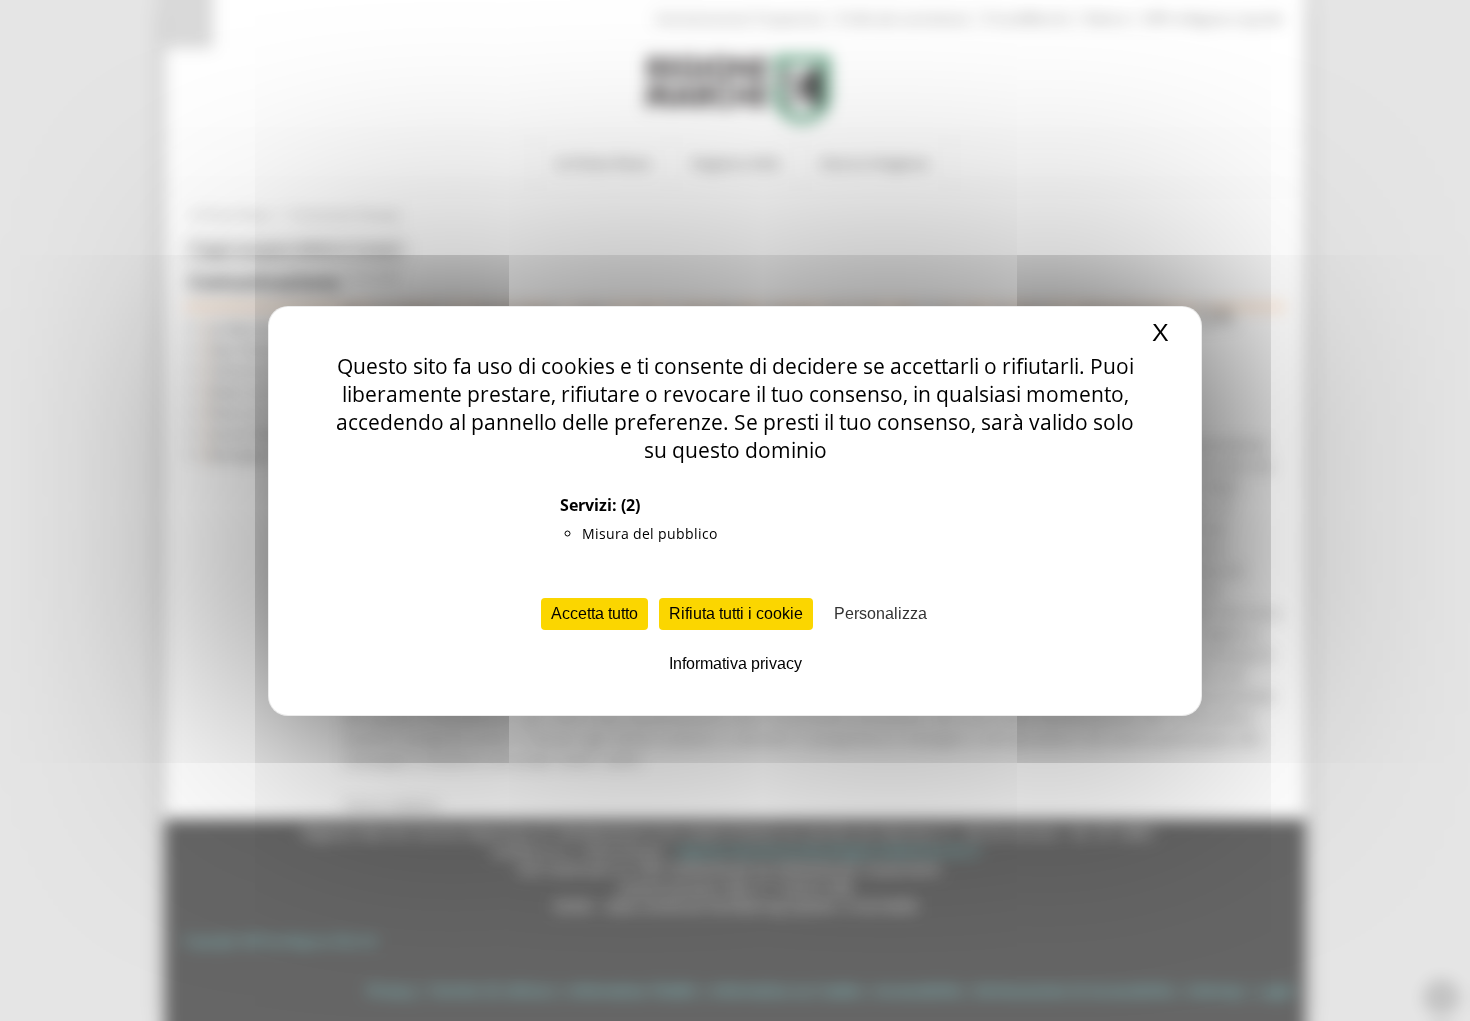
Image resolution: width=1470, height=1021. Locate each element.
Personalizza (880, 613)
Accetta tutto (594, 613)
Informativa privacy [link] (735, 663)
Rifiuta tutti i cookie (736, 613)
